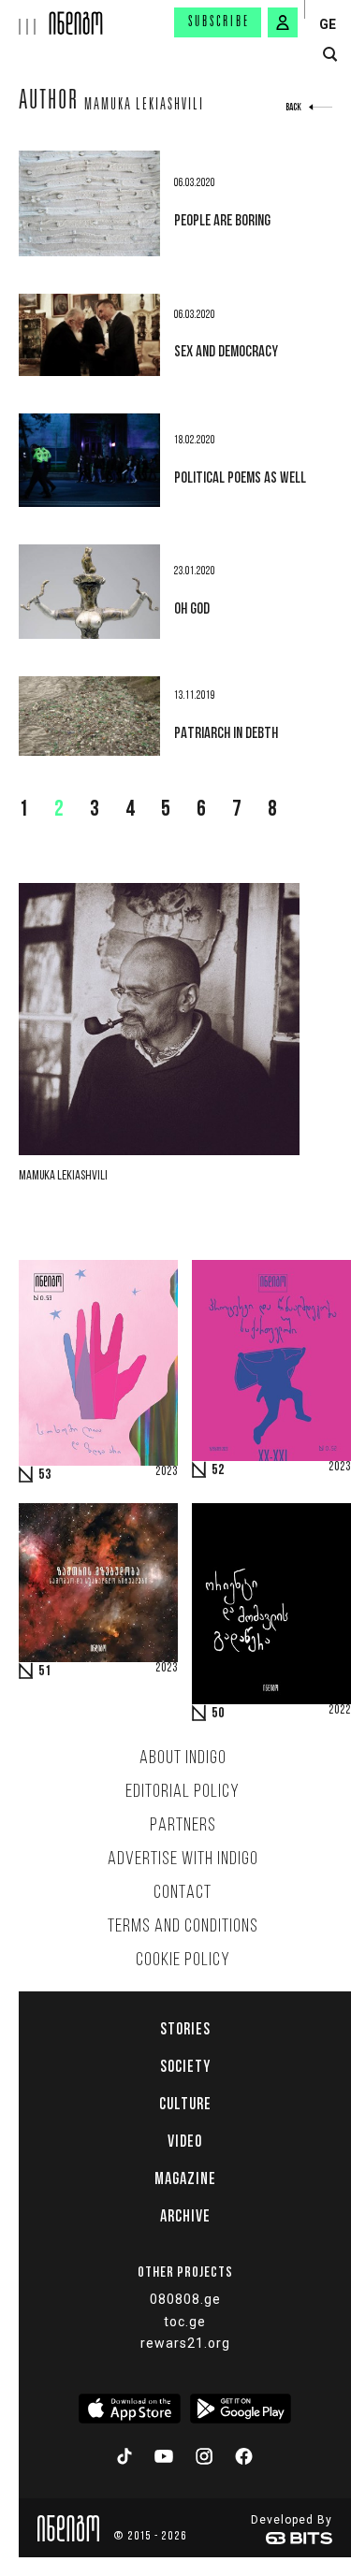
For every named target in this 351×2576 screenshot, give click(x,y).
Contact (183, 1893)
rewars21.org (185, 2343)
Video (185, 2141)
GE (328, 24)
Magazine (185, 2178)
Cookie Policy (183, 1961)
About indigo (183, 1758)
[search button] (330, 55)
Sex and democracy (226, 351)
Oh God (192, 608)
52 (218, 1470)
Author (49, 103)
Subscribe (219, 22)
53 (45, 1475)
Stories (185, 2029)
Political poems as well (240, 477)
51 (45, 1672)
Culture (185, 2104)
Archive (185, 2216)
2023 (167, 1472)
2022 (340, 1711)
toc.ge (185, 2322)
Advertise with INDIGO (183, 1860)
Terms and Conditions (183, 1927)
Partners (183, 1826)
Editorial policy (183, 1792)
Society (185, 2066)
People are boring (222, 220)
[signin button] (283, 22)
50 (218, 1714)
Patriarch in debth (226, 732)
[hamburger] (25, 17)
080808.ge (185, 2299)
